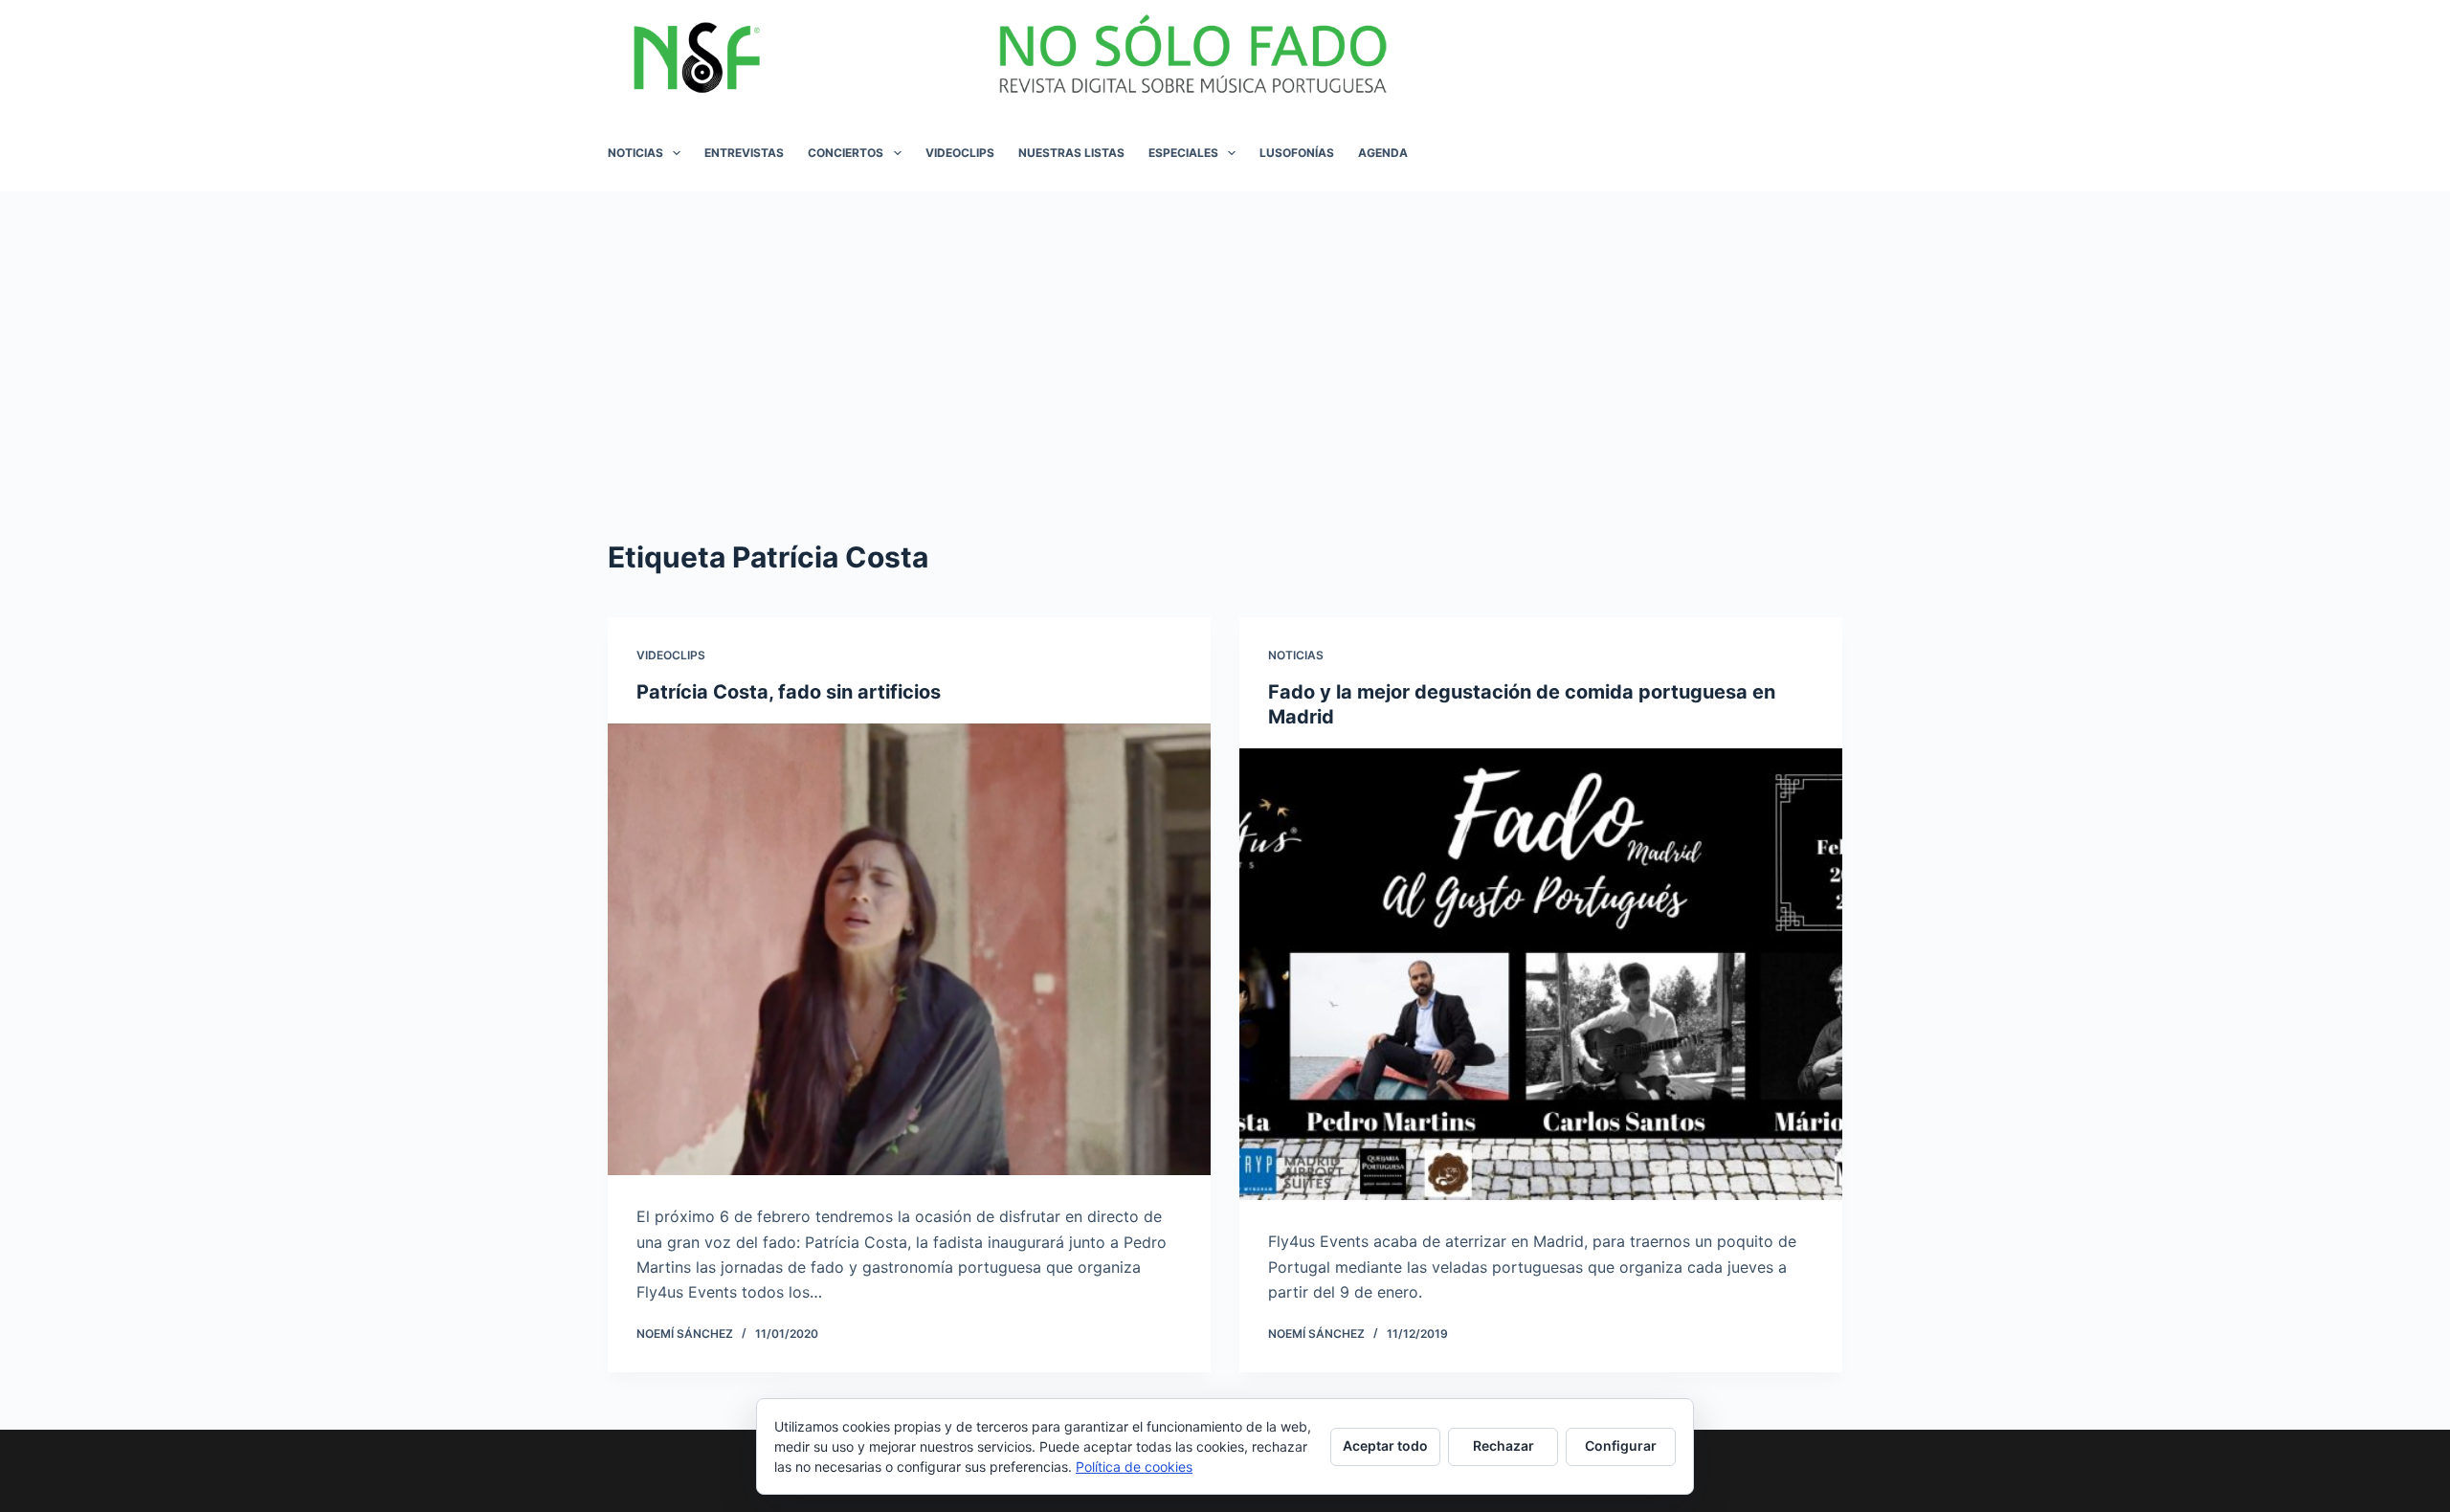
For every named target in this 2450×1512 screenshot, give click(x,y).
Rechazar (1503, 1445)
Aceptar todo (1385, 1445)
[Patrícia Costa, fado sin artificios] (909, 950)
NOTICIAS (635, 153)
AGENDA (1383, 153)
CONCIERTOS (846, 153)
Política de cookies (1134, 1467)
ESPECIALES (1183, 153)
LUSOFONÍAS (1297, 153)
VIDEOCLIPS (960, 153)
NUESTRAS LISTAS (1071, 153)
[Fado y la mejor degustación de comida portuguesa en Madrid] (1541, 975)
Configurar (1621, 1445)
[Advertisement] (1225, 335)
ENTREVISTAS (744, 153)
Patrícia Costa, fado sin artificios (789, 692)
